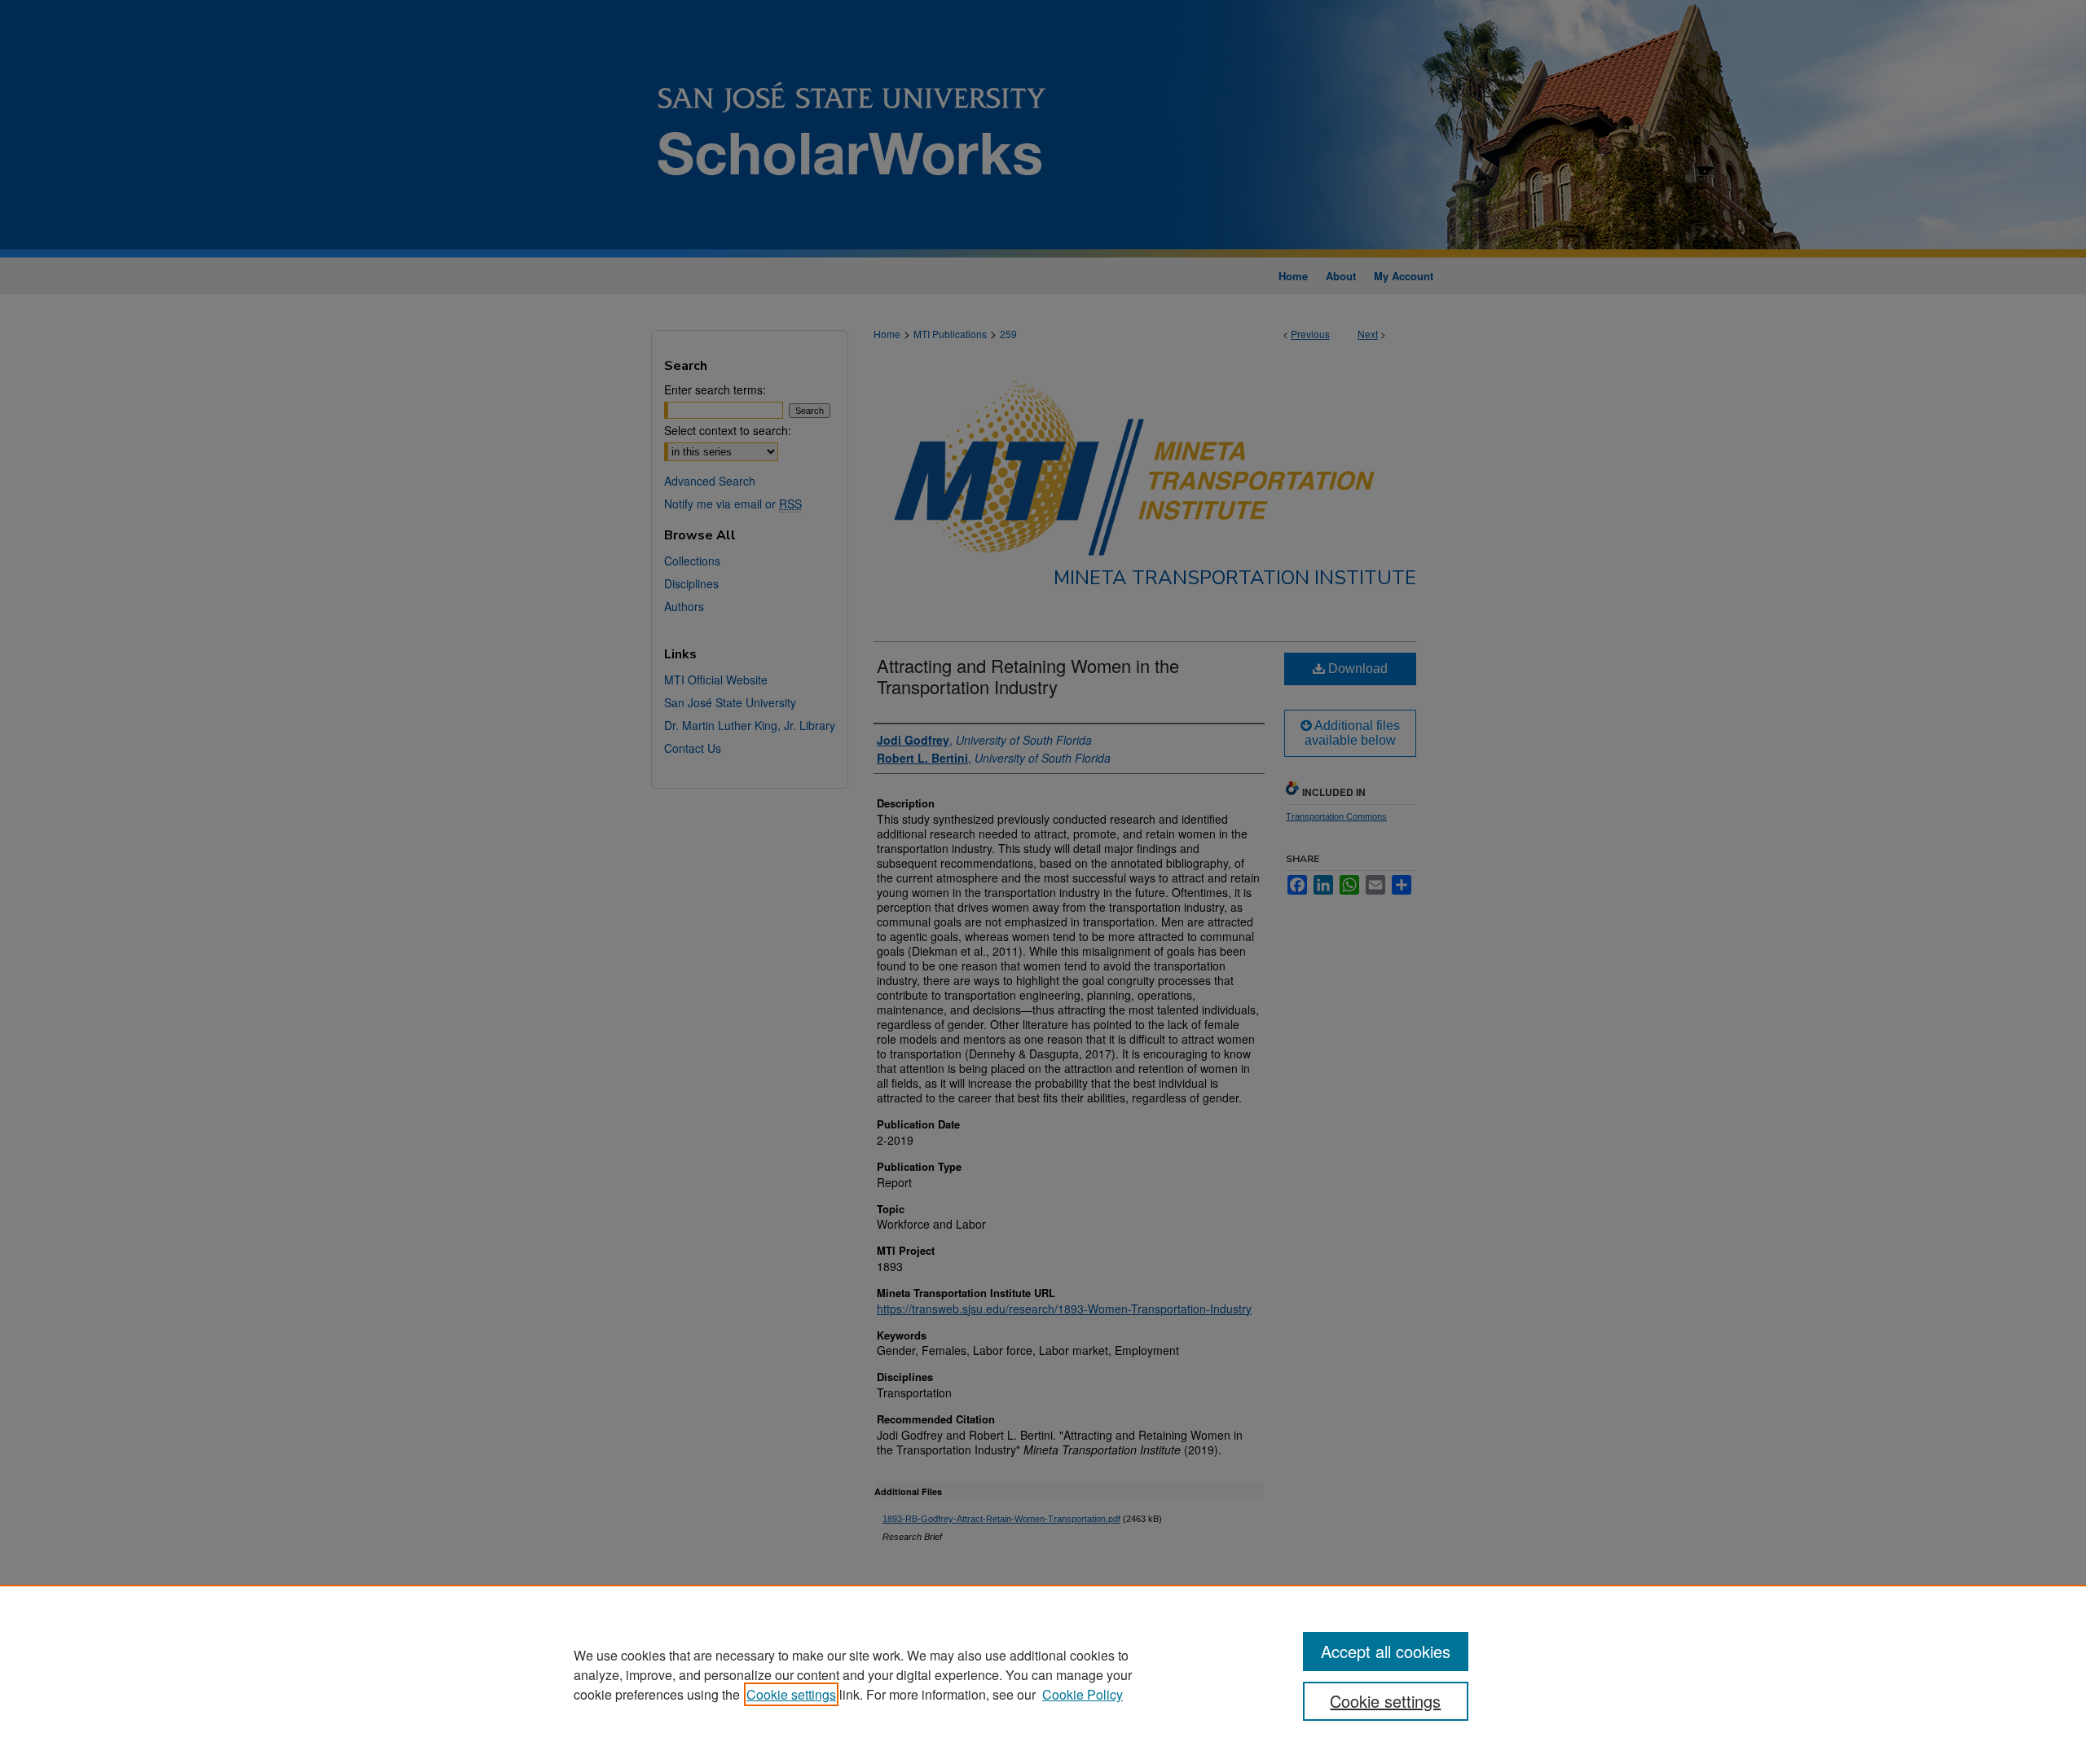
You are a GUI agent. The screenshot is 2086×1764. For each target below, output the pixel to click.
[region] (1043, 1674)
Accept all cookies (1386, 1651)
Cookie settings (791, 1694)
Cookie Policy (1083, 1694)
